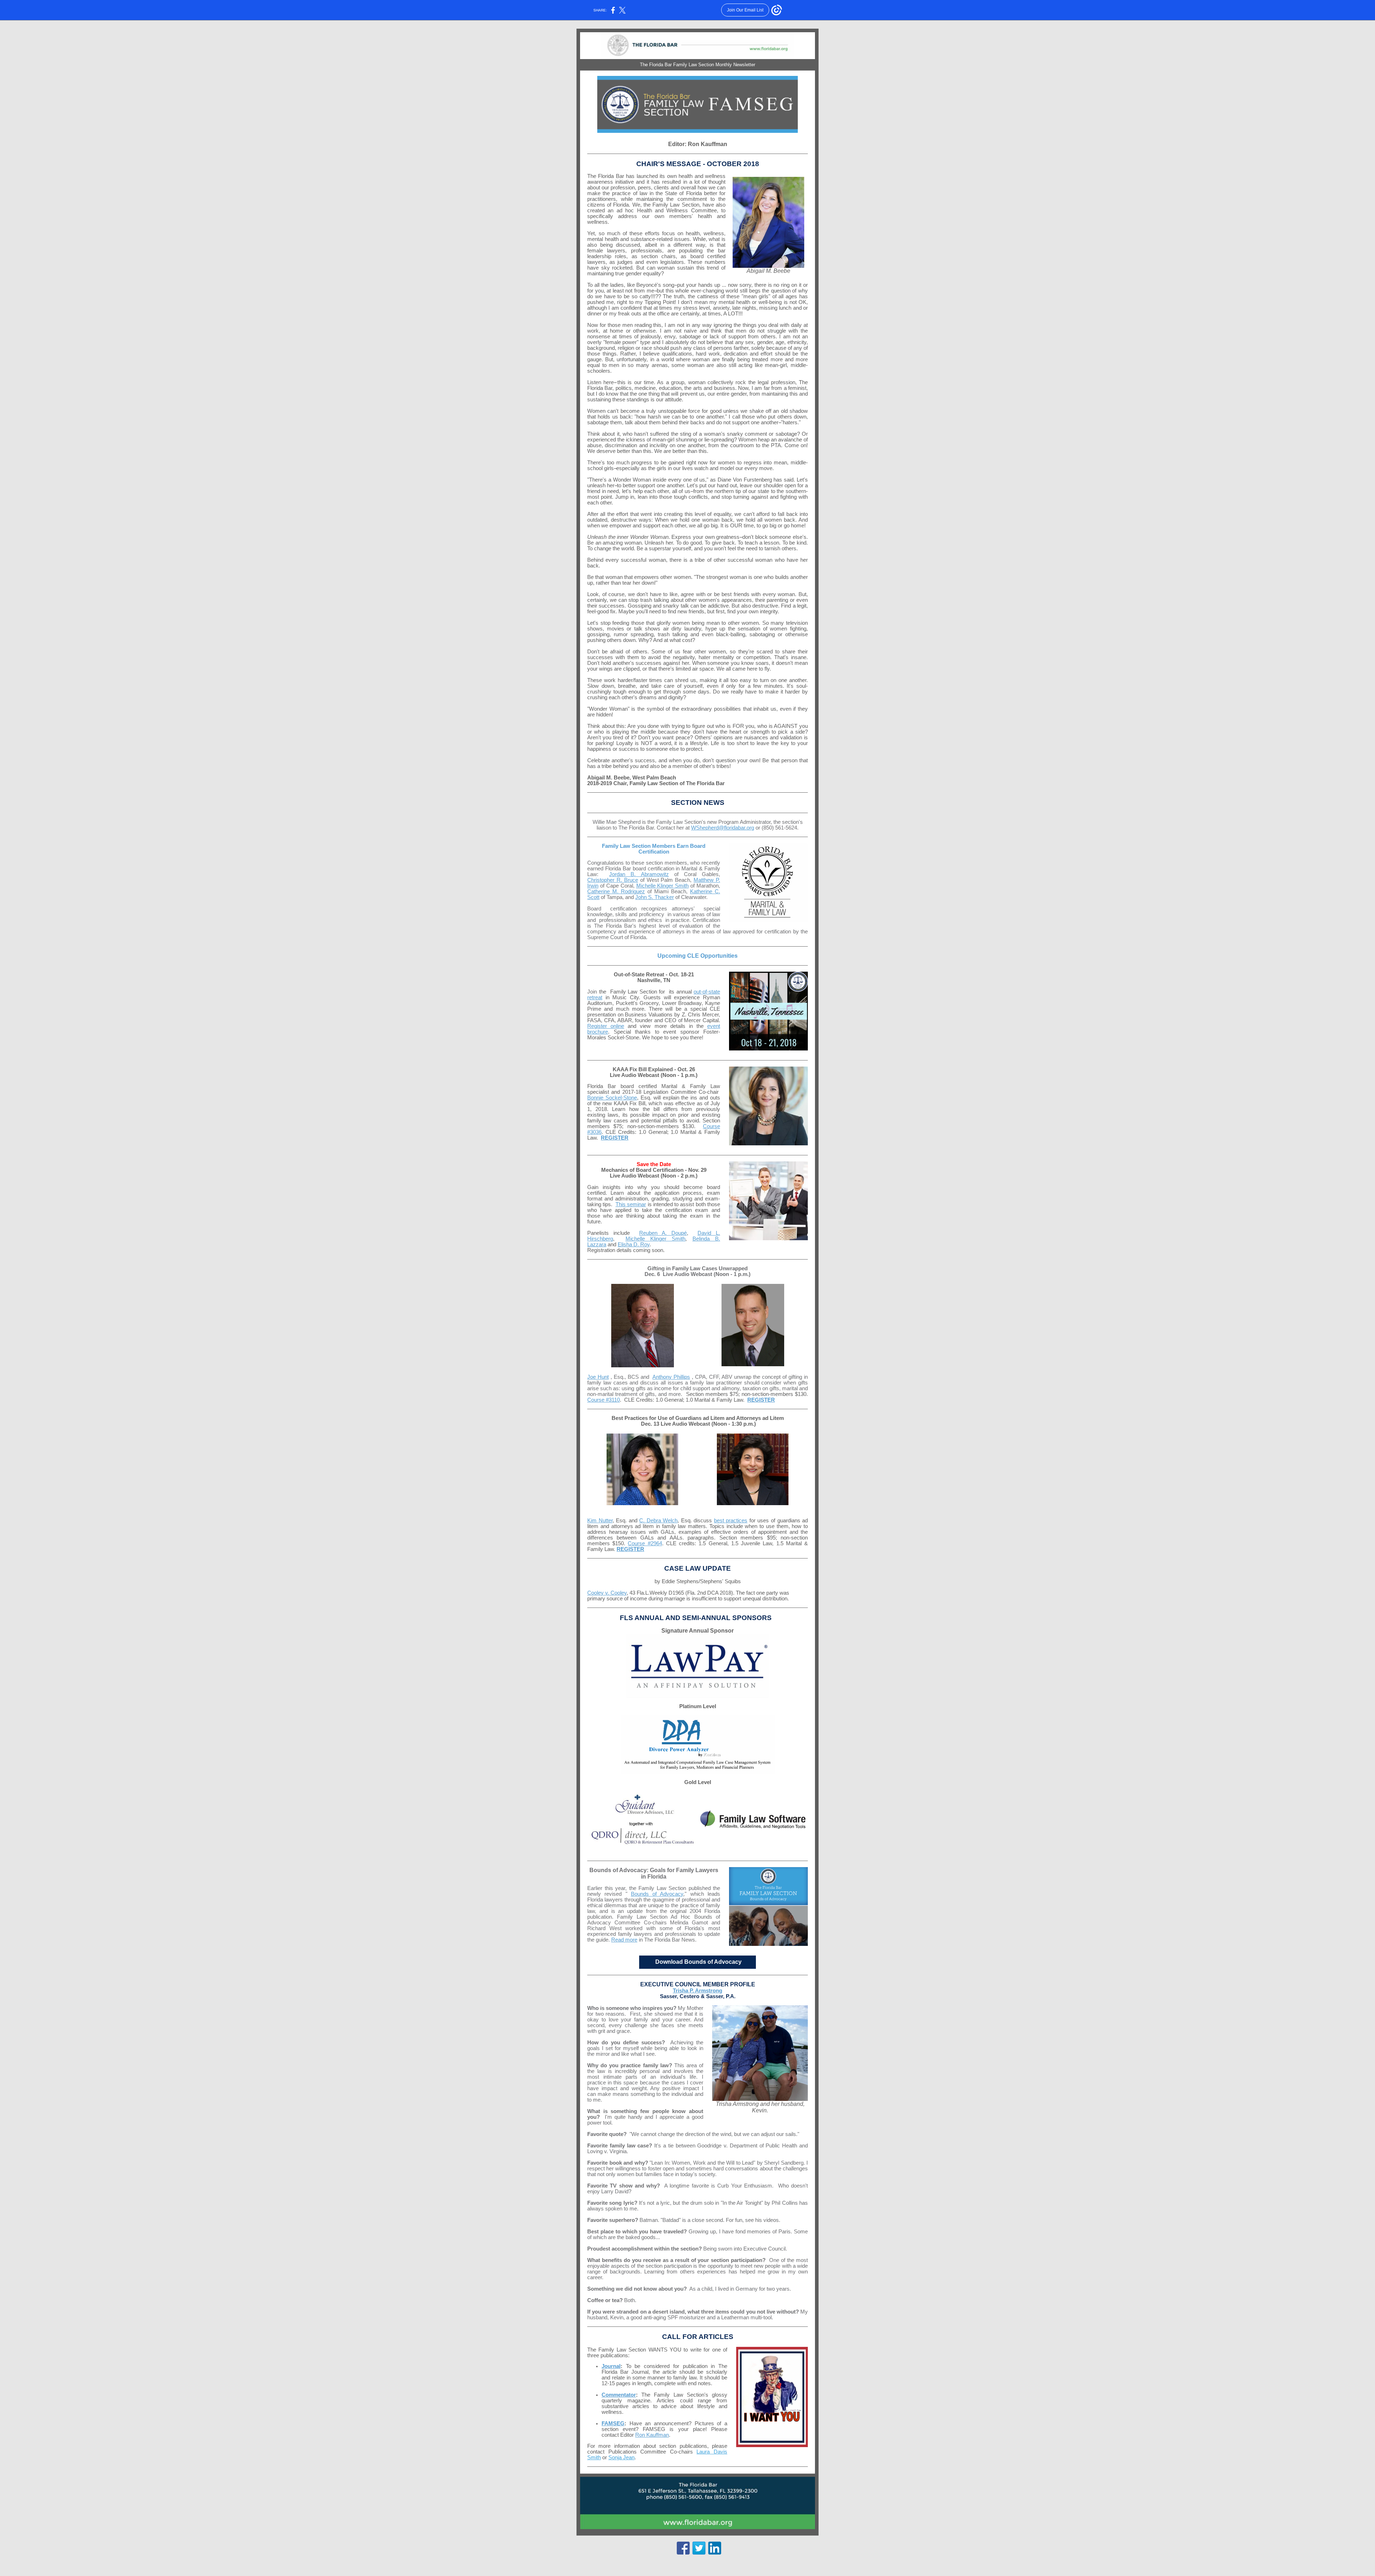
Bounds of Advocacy (657, 1894)
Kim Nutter (600, 1521)
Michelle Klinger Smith (663, 886)
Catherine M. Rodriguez (616, 891)
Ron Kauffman (652, 2435)
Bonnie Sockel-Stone (612, 1098)
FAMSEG (613, 2423)
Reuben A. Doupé (663, 1233)
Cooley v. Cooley (607, 1593)
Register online (606, 1026)
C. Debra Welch (658, 1521)
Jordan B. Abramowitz (639, 874)
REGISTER (615, 1138)
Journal (611, 2366)
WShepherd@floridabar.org (723, 828)
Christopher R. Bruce (613, 880)
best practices (731, 1521)
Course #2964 (645, 1543)
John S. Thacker (655, 897)
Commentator (619, 2395)
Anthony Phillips (671, 1377)
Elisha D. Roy (634, 1244)
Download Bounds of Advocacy (698, 1962)
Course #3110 (604, 1400)
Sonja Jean (621, 2457)
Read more (624, 1940)
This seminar (631, 1204)
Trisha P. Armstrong (698, 1991)
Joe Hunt (598, 1377)
